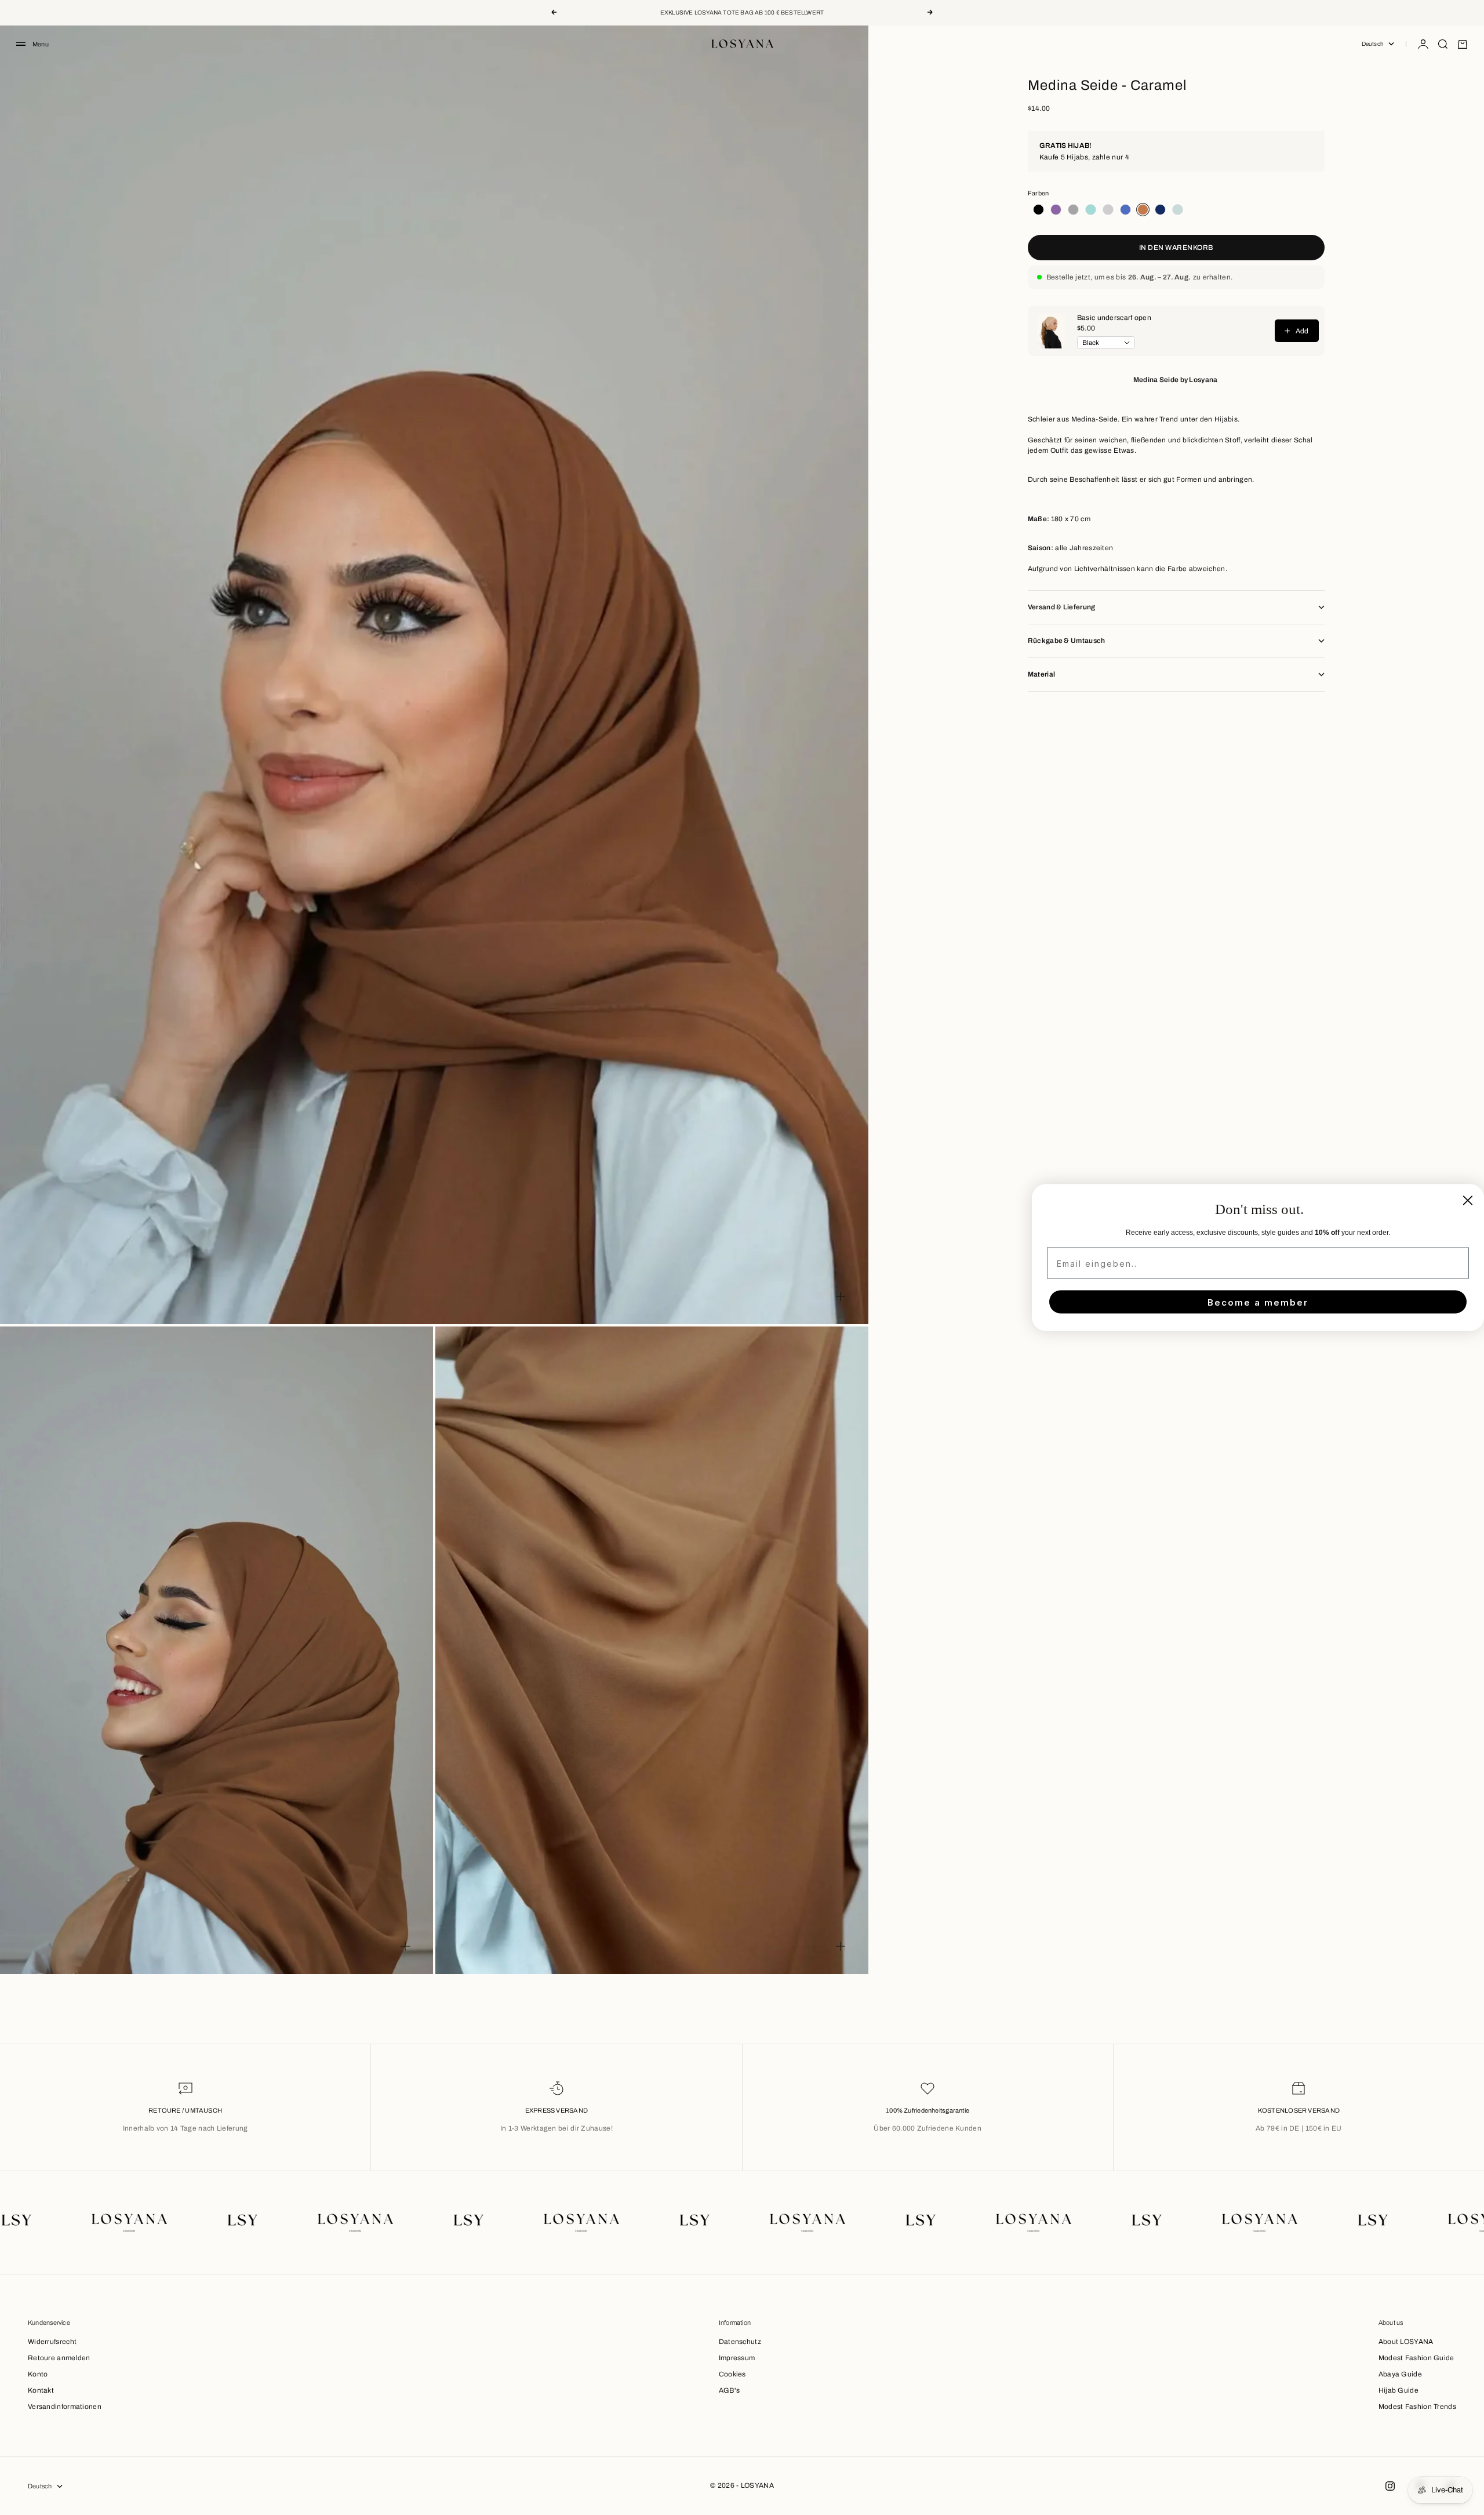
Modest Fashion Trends (1417, 2407)
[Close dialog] (1468, 1201)
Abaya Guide (1400, 2374)
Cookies (732, 2374)
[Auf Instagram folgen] (1390, 2486)
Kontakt (41, 2390)
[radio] (1036, 210)
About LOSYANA (1406, 2342)
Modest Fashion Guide (1416, 2358)
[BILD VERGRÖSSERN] (841, 1296)
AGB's (730, 2390)
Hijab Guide (1398, 2390)
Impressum (737, 2358)
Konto (38, 2374)
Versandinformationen (65, 2407)
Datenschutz (740, 2342)
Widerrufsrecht (52, 2342)
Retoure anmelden (59, 2358)
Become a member (1258, 1302)
